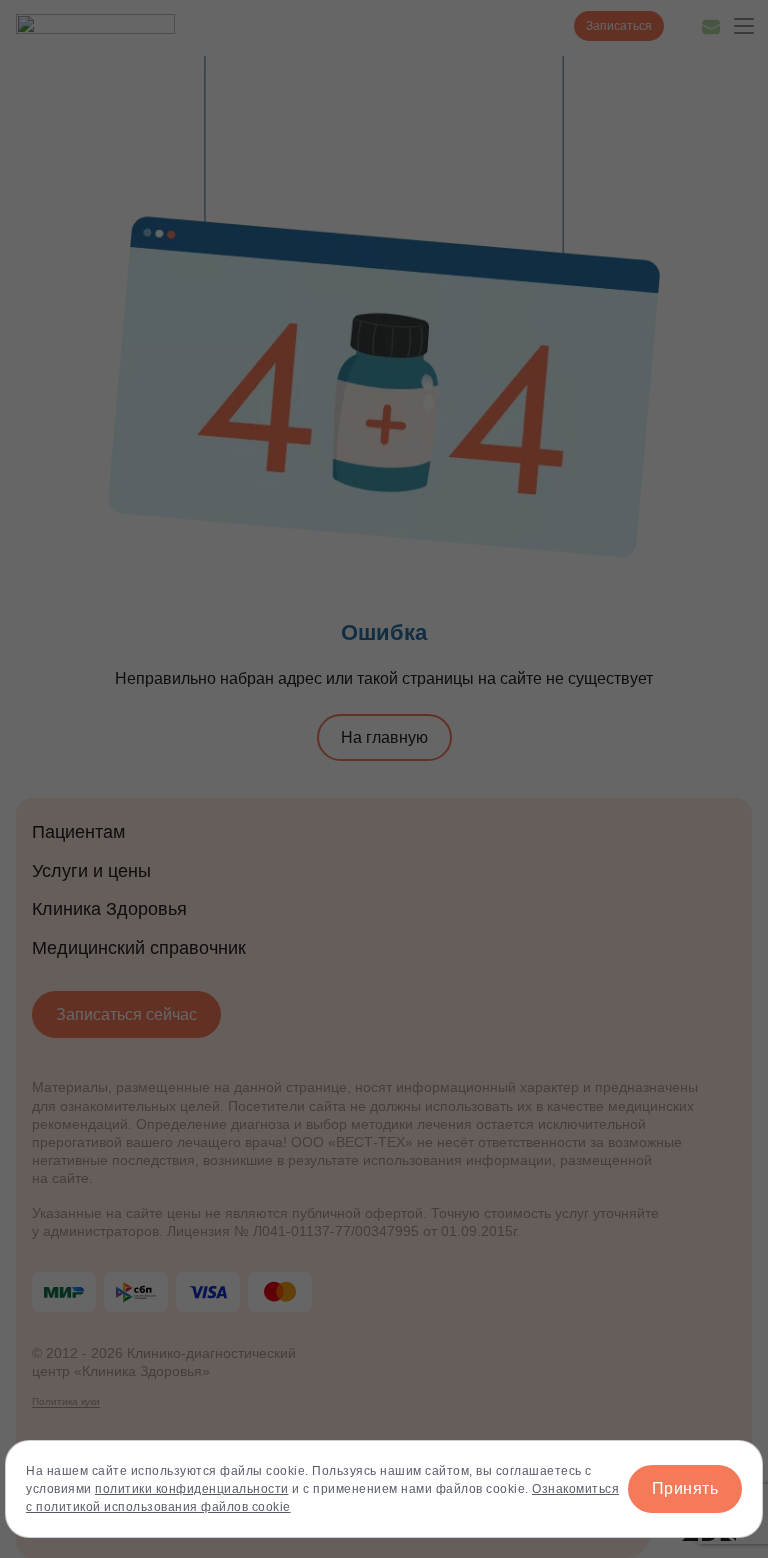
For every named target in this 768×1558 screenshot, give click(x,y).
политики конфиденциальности (192, 1489)
